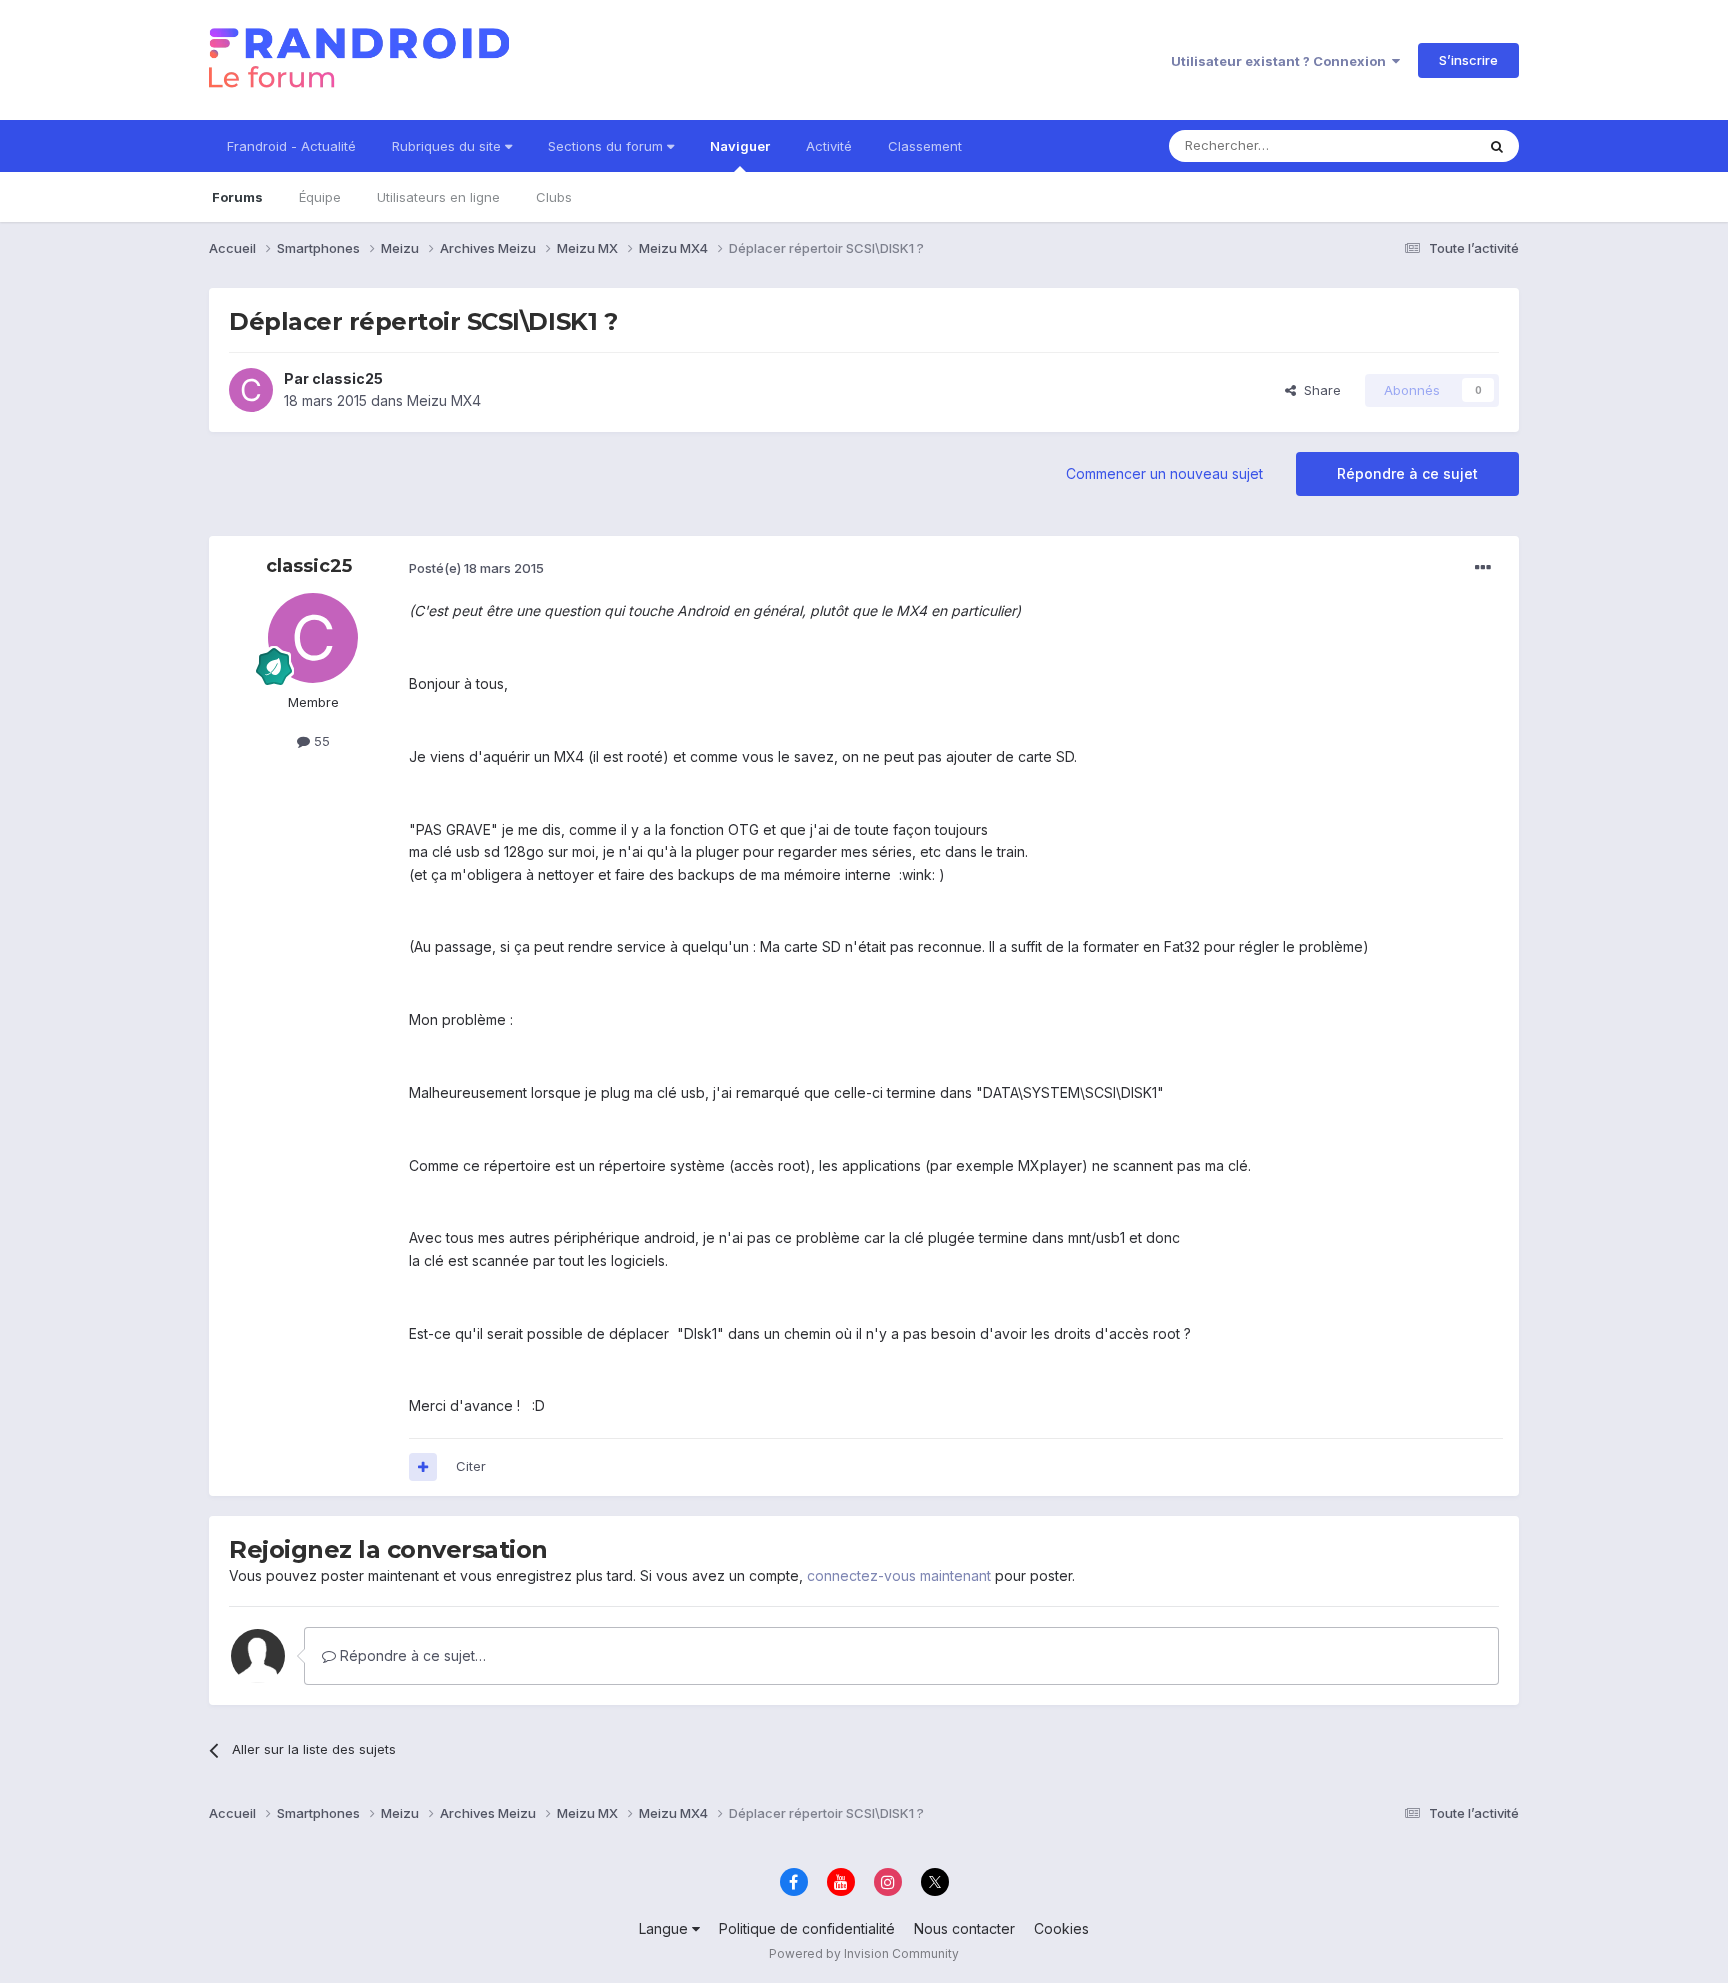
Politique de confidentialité (807, 1928)
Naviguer (740, 146)
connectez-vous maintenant (899, 1575)
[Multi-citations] (423, 1467)
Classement (925, 146)
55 (320, 741)
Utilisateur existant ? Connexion (1281, 61)
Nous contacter (964, 1928)
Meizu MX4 (444, 400)
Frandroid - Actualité (291, 146)
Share (1318, 390)
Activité (829, 146)
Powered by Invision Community (864, 1953)
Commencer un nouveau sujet (1164, 473)
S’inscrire (1468, 60)
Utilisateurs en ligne (438, 197)
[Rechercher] (1497, 146)
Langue (665, 1928)
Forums (237, 197)
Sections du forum (607, 146)
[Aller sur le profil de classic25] (251, 390)
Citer (471, 1466)
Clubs (554, 197)
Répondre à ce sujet (1407, 473)
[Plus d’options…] (1483, 568)
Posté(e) (476, 568)
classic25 (347, 378)
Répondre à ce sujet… (411, 1655)
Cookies (1061, 1928)
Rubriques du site (448, 146)
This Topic (1416, 145)
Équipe (320, 197)
